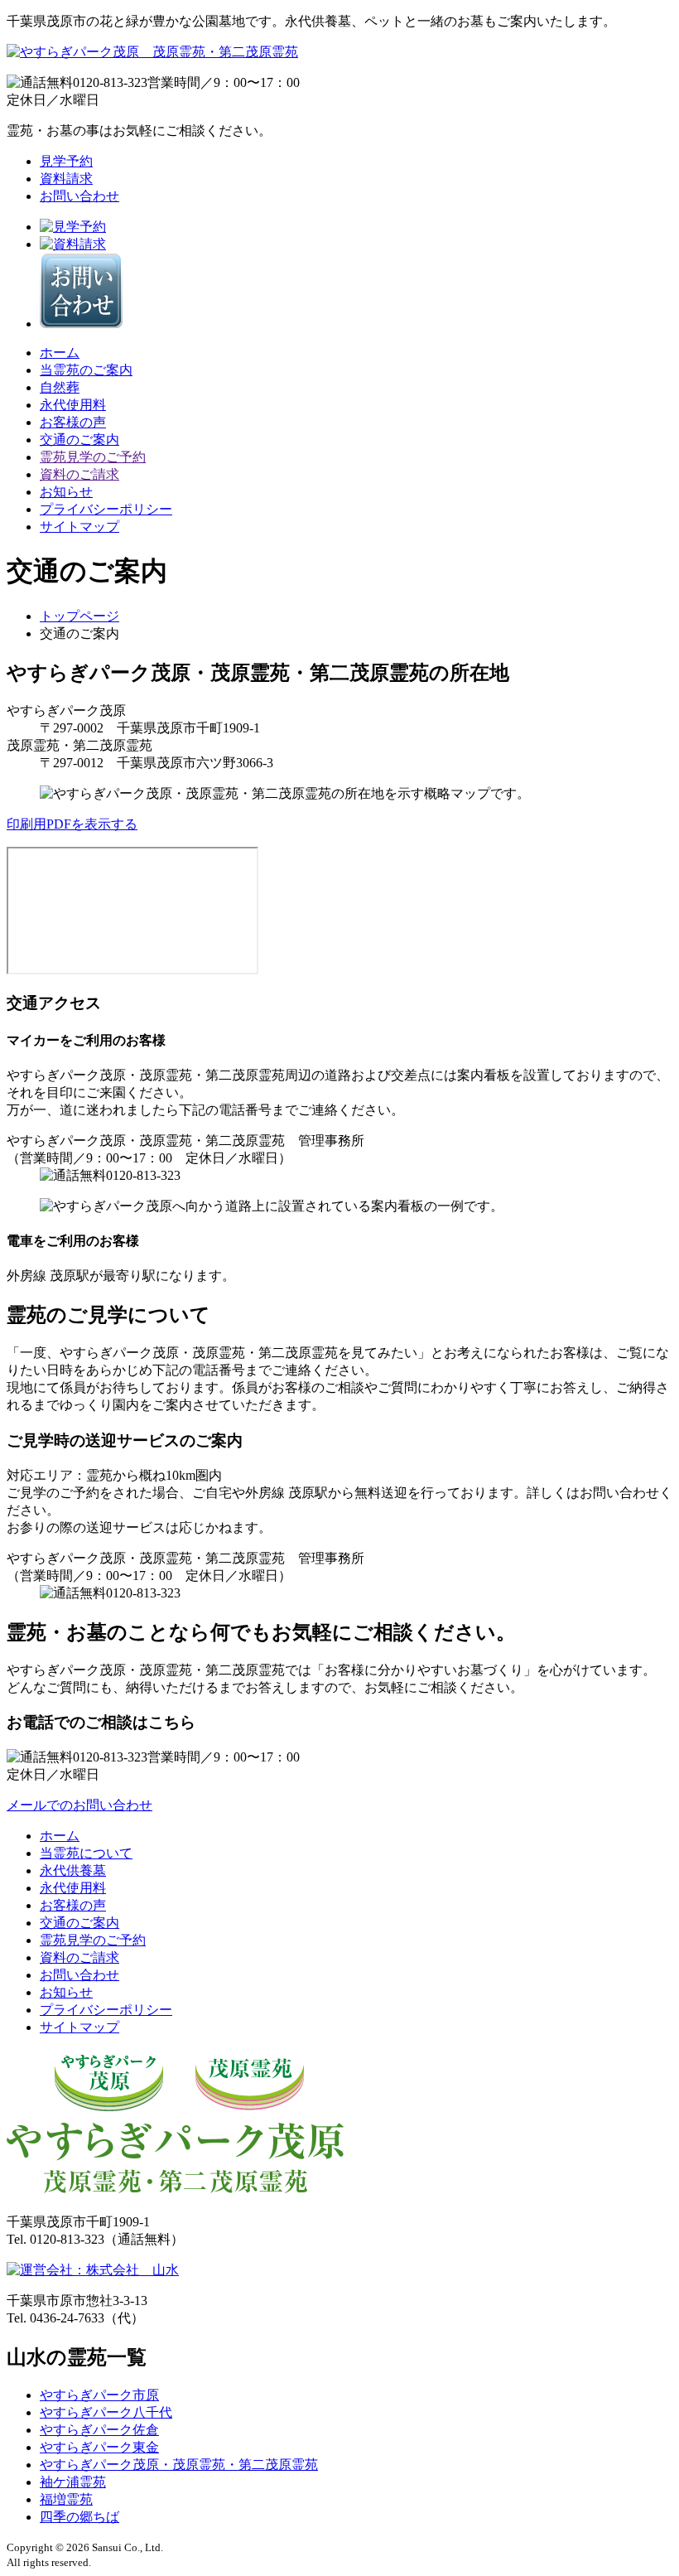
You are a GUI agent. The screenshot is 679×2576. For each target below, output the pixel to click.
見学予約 (66, 161)
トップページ (79, 616)
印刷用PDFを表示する (72, 824)
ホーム (60, 353)
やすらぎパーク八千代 (106, 2412)
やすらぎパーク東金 (99, 2447)
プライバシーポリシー (106, 509)
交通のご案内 (79, 440)
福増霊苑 (66, 2499)
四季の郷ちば (79, 2517)
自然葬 (60, 387)
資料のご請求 (79, 474)
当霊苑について (86, 1853)
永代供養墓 (73, 1870)
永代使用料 (73, 405)
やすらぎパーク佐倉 (99, 2430)
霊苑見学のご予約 (93, 457)
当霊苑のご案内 (86, 370)
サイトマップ (79, 527)
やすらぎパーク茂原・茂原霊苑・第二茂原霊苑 (179, 2465)
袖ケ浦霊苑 (73, 2482)
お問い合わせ (79, 196)
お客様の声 (73, 422)
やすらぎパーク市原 (99, 2395)
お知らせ (66, 492)
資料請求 (66, 179)
